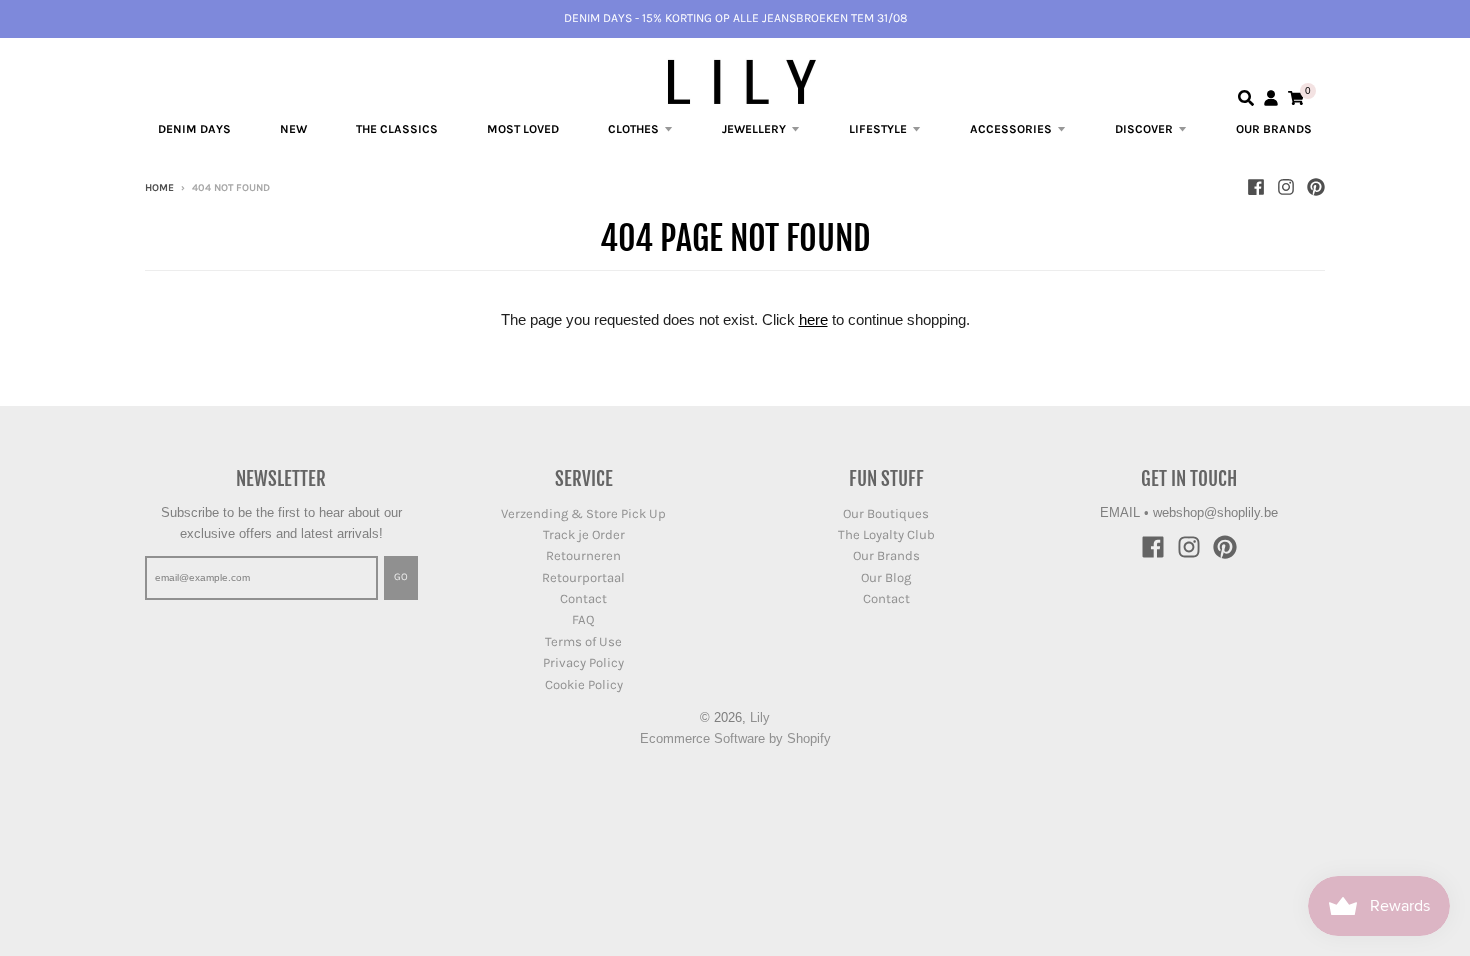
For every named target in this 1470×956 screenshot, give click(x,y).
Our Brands (886, 555)
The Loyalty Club (886, 534)
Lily (760, 717)
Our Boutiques (886, 513)
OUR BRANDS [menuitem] (1274, 129)
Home (159, 188)
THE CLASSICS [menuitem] (397, 129)
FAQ (583, 619)
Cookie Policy (584, 684)
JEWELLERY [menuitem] (754, 129)
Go (401, 577)
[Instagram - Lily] (1286, 187)
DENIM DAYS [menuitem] (194, 129)
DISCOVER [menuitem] (1144, 129)
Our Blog (886, 577)
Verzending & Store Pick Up (583, 513)
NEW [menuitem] (293, 129)
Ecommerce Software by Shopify (735, 738)
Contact (583, 598)
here (813, 319)
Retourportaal (583, 577)
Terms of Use (583, 641)
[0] (1296, 98)
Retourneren (583, 555)
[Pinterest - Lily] (1316, 187)
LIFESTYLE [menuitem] (878, 129)
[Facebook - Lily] (1256, 187)
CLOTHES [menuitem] (633, 129)
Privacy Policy (583, 662)
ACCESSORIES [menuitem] (1011, 129)
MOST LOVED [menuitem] (523, 129)
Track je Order (584, 534)
